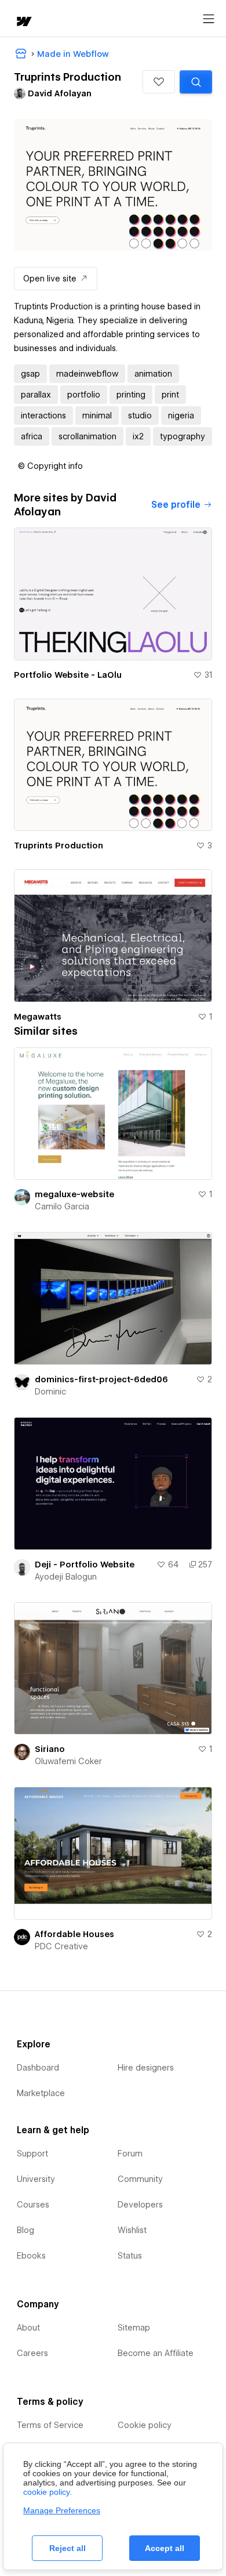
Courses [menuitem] (33, 2205)
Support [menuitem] (32, 2154)
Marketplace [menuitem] (41, 2093)
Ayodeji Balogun (66, 1577)
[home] (23, 22)
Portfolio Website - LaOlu (68, 675)
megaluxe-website (74, 1194)
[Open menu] (209, 19)
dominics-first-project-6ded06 (101, 1379)
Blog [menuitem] (25, 2230)
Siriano (50, 1749)
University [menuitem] (36, 2179)
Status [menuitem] (130, 2256)
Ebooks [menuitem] (31, 2256)
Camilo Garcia (62, 1206)
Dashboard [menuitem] (38, 2068)
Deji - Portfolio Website (85, 1565)
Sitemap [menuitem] (134, 2328)
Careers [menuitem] (32, 2353)
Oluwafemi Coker (68, 1761)
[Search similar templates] (196, 82)
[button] (159, 82)
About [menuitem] (28, 2328)
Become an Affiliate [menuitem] (156, 2353)
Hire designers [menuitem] (146, 2068)
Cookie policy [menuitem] (145, 2425)
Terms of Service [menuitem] (50, 2425)
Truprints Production (59, 846)
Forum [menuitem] (130, 2154)
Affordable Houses (74, 1934)
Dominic (50, 1392)
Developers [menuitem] (140, 2205)
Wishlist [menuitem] (132, 2230)
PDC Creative (61, 1946)
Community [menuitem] (140, 2179)
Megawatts (38, 1017)
